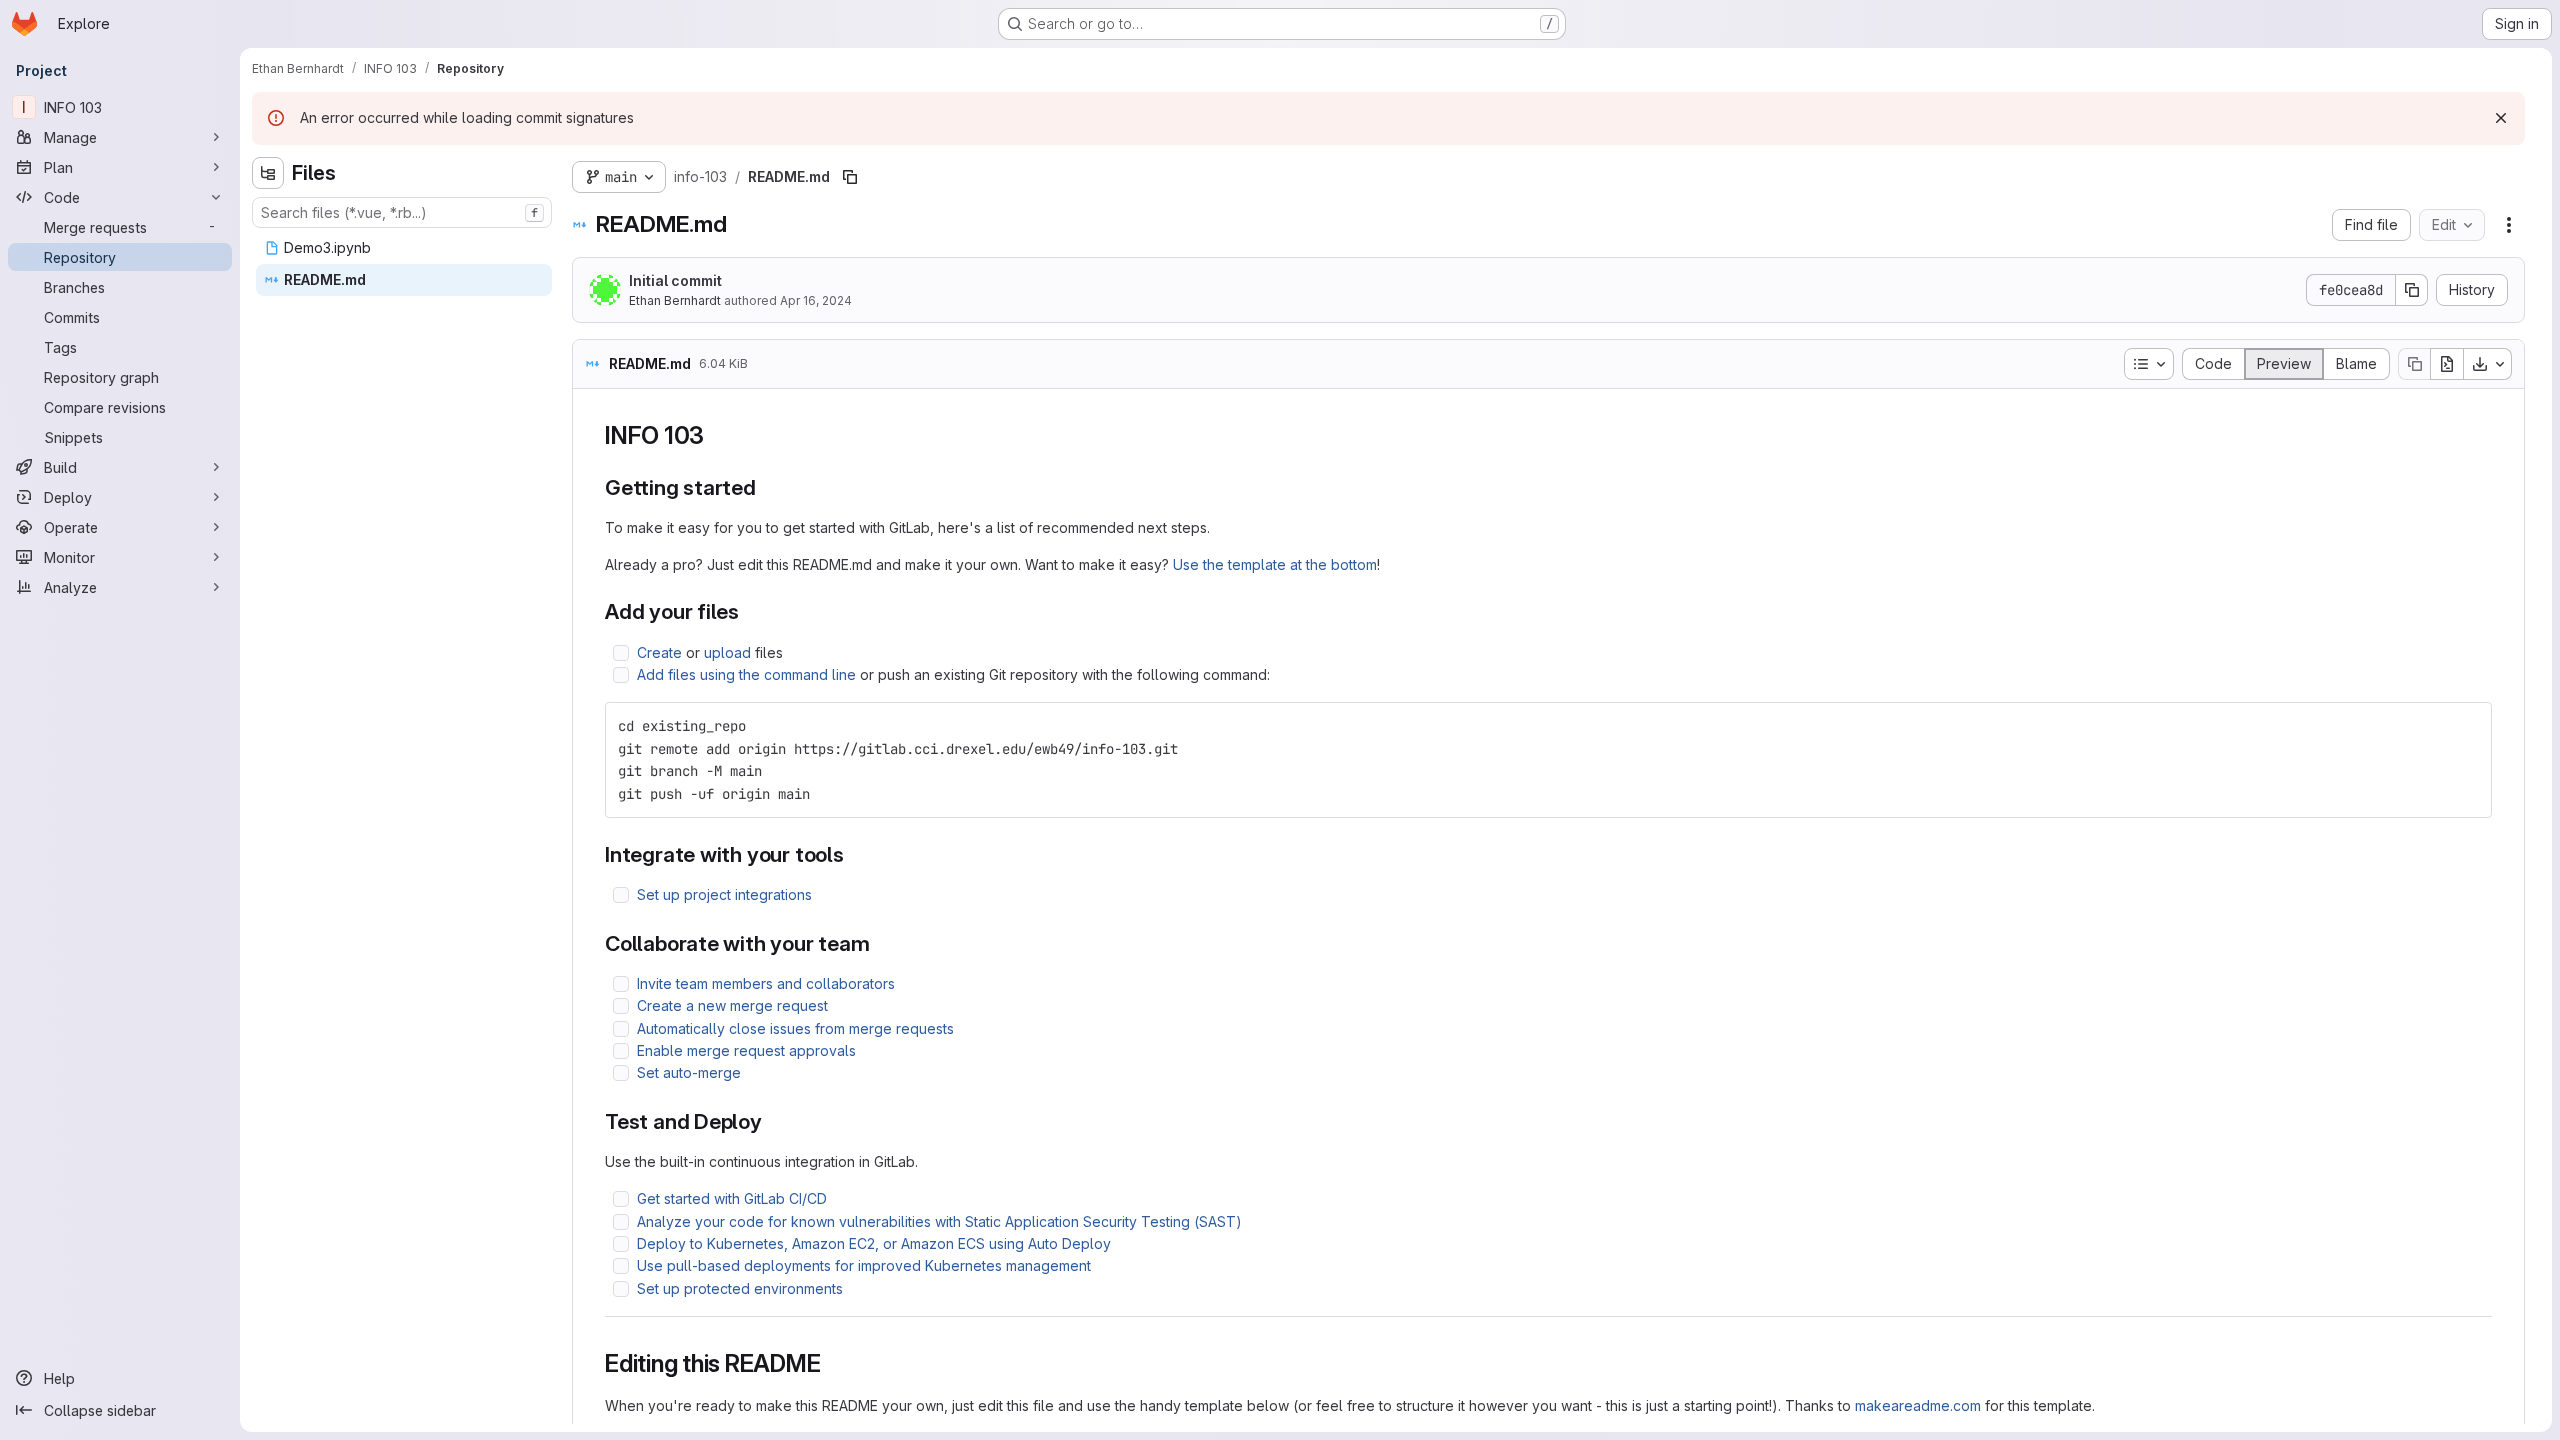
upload (727, 652)
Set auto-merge (689, 1072)
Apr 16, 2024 (816, 300)
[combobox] (402, 212)
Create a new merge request (732, 1005)
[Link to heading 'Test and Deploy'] (773, 1121)
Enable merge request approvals (746, 1050)
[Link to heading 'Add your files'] (750, 611)
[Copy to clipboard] (2468, 726)
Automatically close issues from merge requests (795, 1028)
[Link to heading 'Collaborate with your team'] (881, 943)
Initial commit (675, 280)
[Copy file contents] (2414, 364)
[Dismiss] (2501, 118)
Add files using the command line (746, 674)
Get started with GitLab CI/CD (732, 1198)
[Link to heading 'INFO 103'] (717, 435)
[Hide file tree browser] (268, 173)
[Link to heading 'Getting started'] (767, 487)
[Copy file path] (850, 177)
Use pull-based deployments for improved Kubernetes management (864, 1265)
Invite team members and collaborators (766, 983)
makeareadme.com (1918, 1405)
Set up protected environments (740, 1288)
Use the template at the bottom (1275, 564)
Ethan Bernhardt (675, 300)
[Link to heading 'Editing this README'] (833, 1363)
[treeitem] (404, 248)
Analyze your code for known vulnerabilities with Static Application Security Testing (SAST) (939, 1221)
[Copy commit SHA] (2412, 290)
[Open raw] (2447, 364)
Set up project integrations (724, 894)
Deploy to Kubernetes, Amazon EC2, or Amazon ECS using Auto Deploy (874, 1243)
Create (659, 652)
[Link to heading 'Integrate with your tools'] (855, 854)
